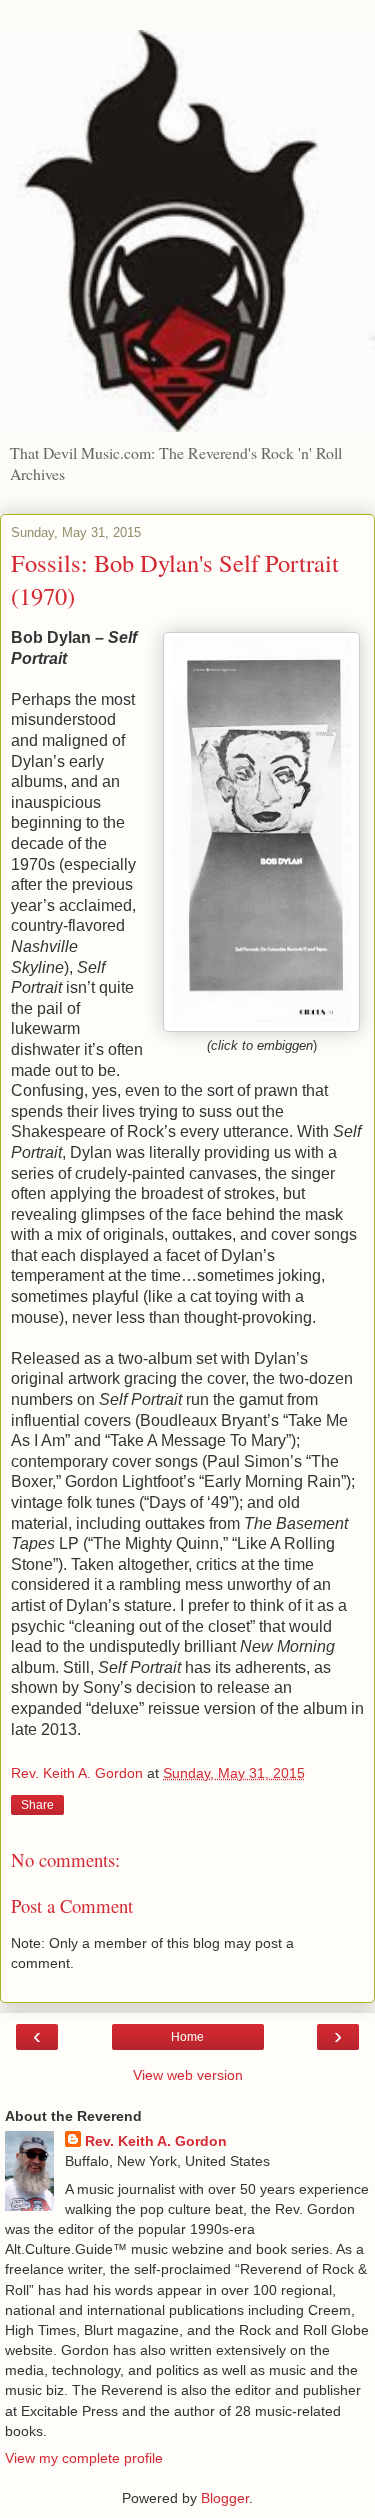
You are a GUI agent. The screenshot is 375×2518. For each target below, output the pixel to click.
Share (37, 1805)
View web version (188, 2075)
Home (187, 2037)
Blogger (225, 2498)
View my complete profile (84, 2458)
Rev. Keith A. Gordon (156, 2141)
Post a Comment (72, 1905)
